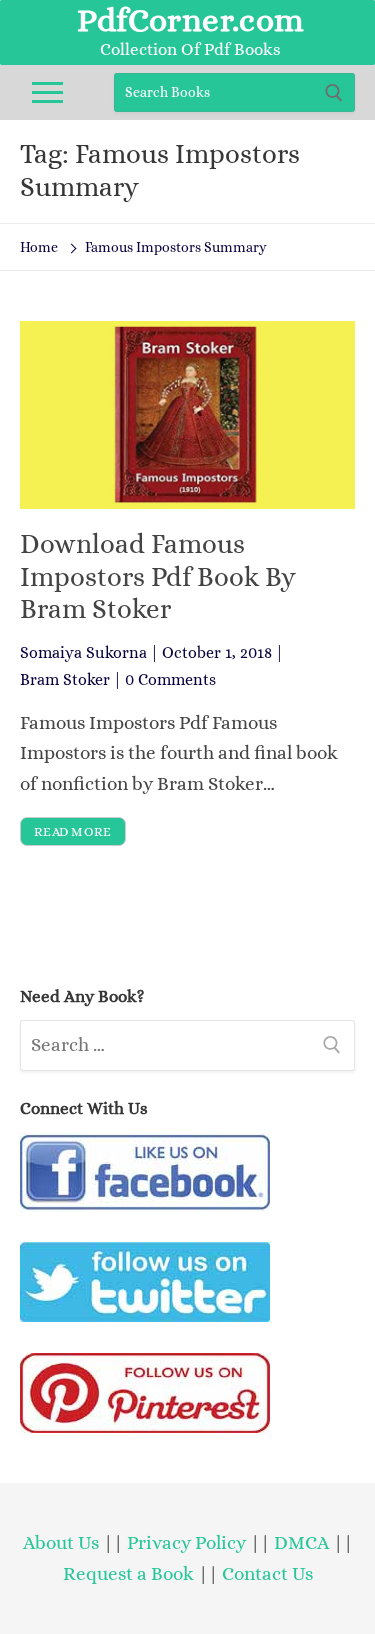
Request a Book (130, 1573)
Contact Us (267, 1573)
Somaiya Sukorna (83, 652)
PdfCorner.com (190, 20)
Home (39, 247)
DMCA (301, 1542)
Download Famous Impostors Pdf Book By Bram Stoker (158, 576)
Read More (73, 831)
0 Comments (170, 679)
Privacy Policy (186, 1542)
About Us (61, 1542)
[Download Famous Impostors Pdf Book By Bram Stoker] (187, 415)
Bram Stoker (65, 679)
